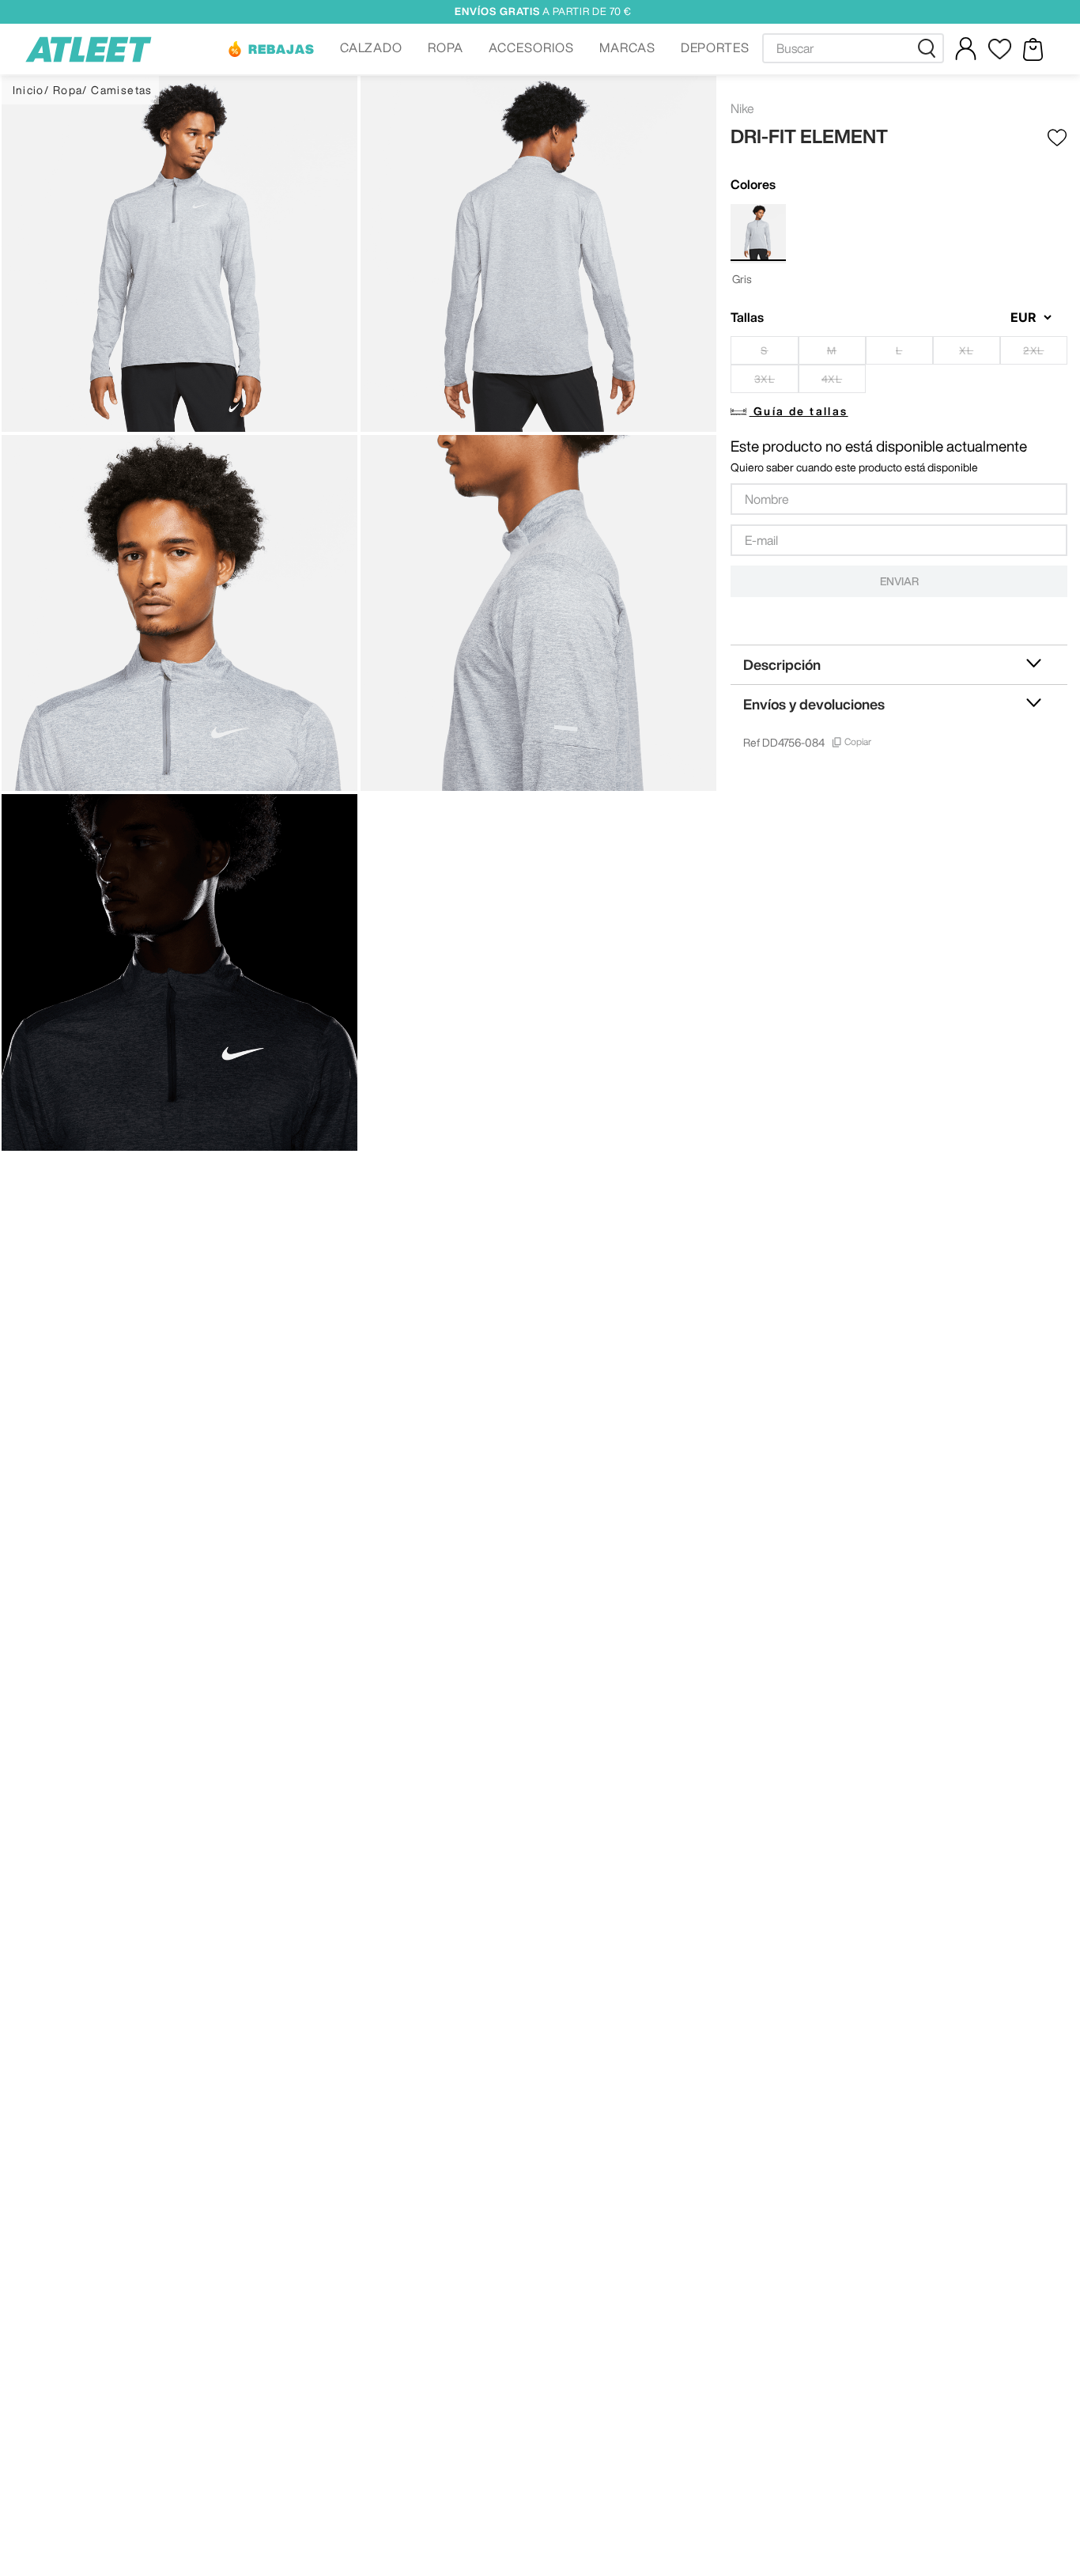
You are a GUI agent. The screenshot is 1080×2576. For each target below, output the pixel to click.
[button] (270, 49)
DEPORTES (716, 47)
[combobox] (853, 48)
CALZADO (372, 47)
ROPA (446, 47)
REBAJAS (281, 49)
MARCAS (627, 47)
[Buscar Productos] (930, 48)
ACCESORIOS (531, 47)
